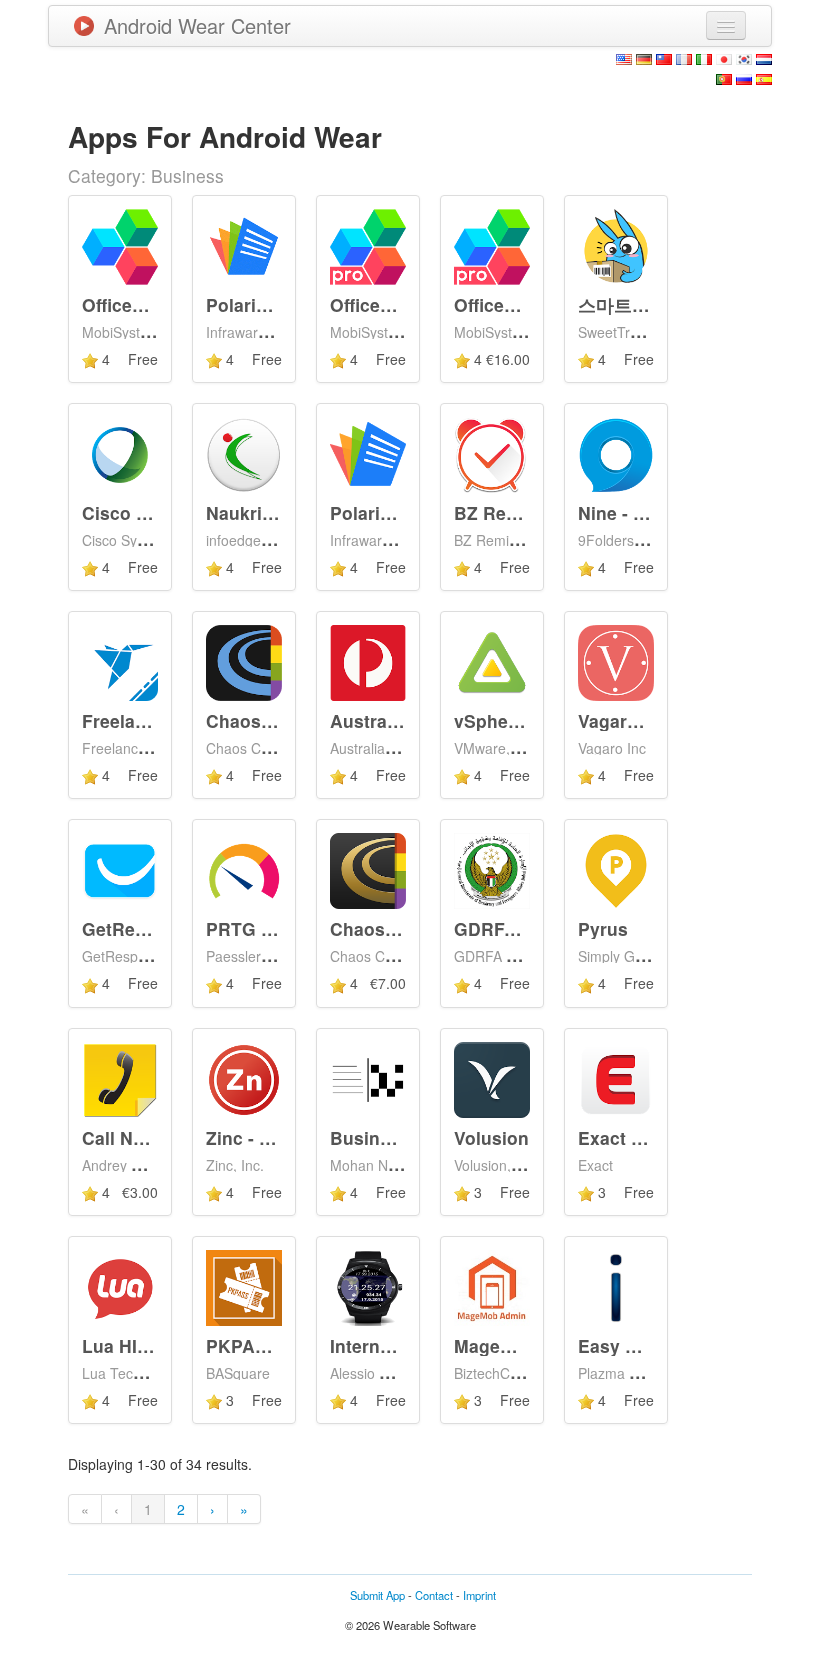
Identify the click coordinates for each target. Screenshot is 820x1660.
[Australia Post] (368, 661)
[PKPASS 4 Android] (244, 1286)
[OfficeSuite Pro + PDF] (492, 244)
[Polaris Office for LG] (368, 453)
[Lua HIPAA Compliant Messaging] (120, 1286)
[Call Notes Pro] (120, 1077)
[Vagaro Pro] (616, 661)
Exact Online (632, 1137)
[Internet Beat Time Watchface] (368, 1286)
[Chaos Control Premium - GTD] (368, 869)
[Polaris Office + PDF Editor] (244, 244)
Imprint (479, 1595)
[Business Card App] (368, 1077)
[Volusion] (492, 1077)
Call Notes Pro (143, 1137)
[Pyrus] (616, 869)
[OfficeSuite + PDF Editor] (120, 244)
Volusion (491, 1137)
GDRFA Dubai (513, 928)
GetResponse (140, 928)
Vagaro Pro (625, 720)
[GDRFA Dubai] (492, 869)
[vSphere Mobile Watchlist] (492, 661)
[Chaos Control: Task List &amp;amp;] (244, 661)
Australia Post (390, 720)
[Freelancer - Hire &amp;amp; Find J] (120, 661)
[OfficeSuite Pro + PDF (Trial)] (368, 244)
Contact (434, 1595)
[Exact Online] (616, 1077)
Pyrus (603, 928)
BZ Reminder (510, 512)
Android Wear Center (197, 25)
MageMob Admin (526, 1345)
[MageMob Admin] (492, 1286)
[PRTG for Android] (244, 869)
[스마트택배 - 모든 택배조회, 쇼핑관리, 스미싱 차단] (616, 244)
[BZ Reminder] (492, 453)
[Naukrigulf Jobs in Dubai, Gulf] (244, 453)
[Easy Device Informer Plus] (616, 1286)
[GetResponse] (120, 869)
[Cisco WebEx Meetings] (120, 453)
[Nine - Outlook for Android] (616, 453)
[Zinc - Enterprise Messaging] (244, 1077)
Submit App (377, 1595)
